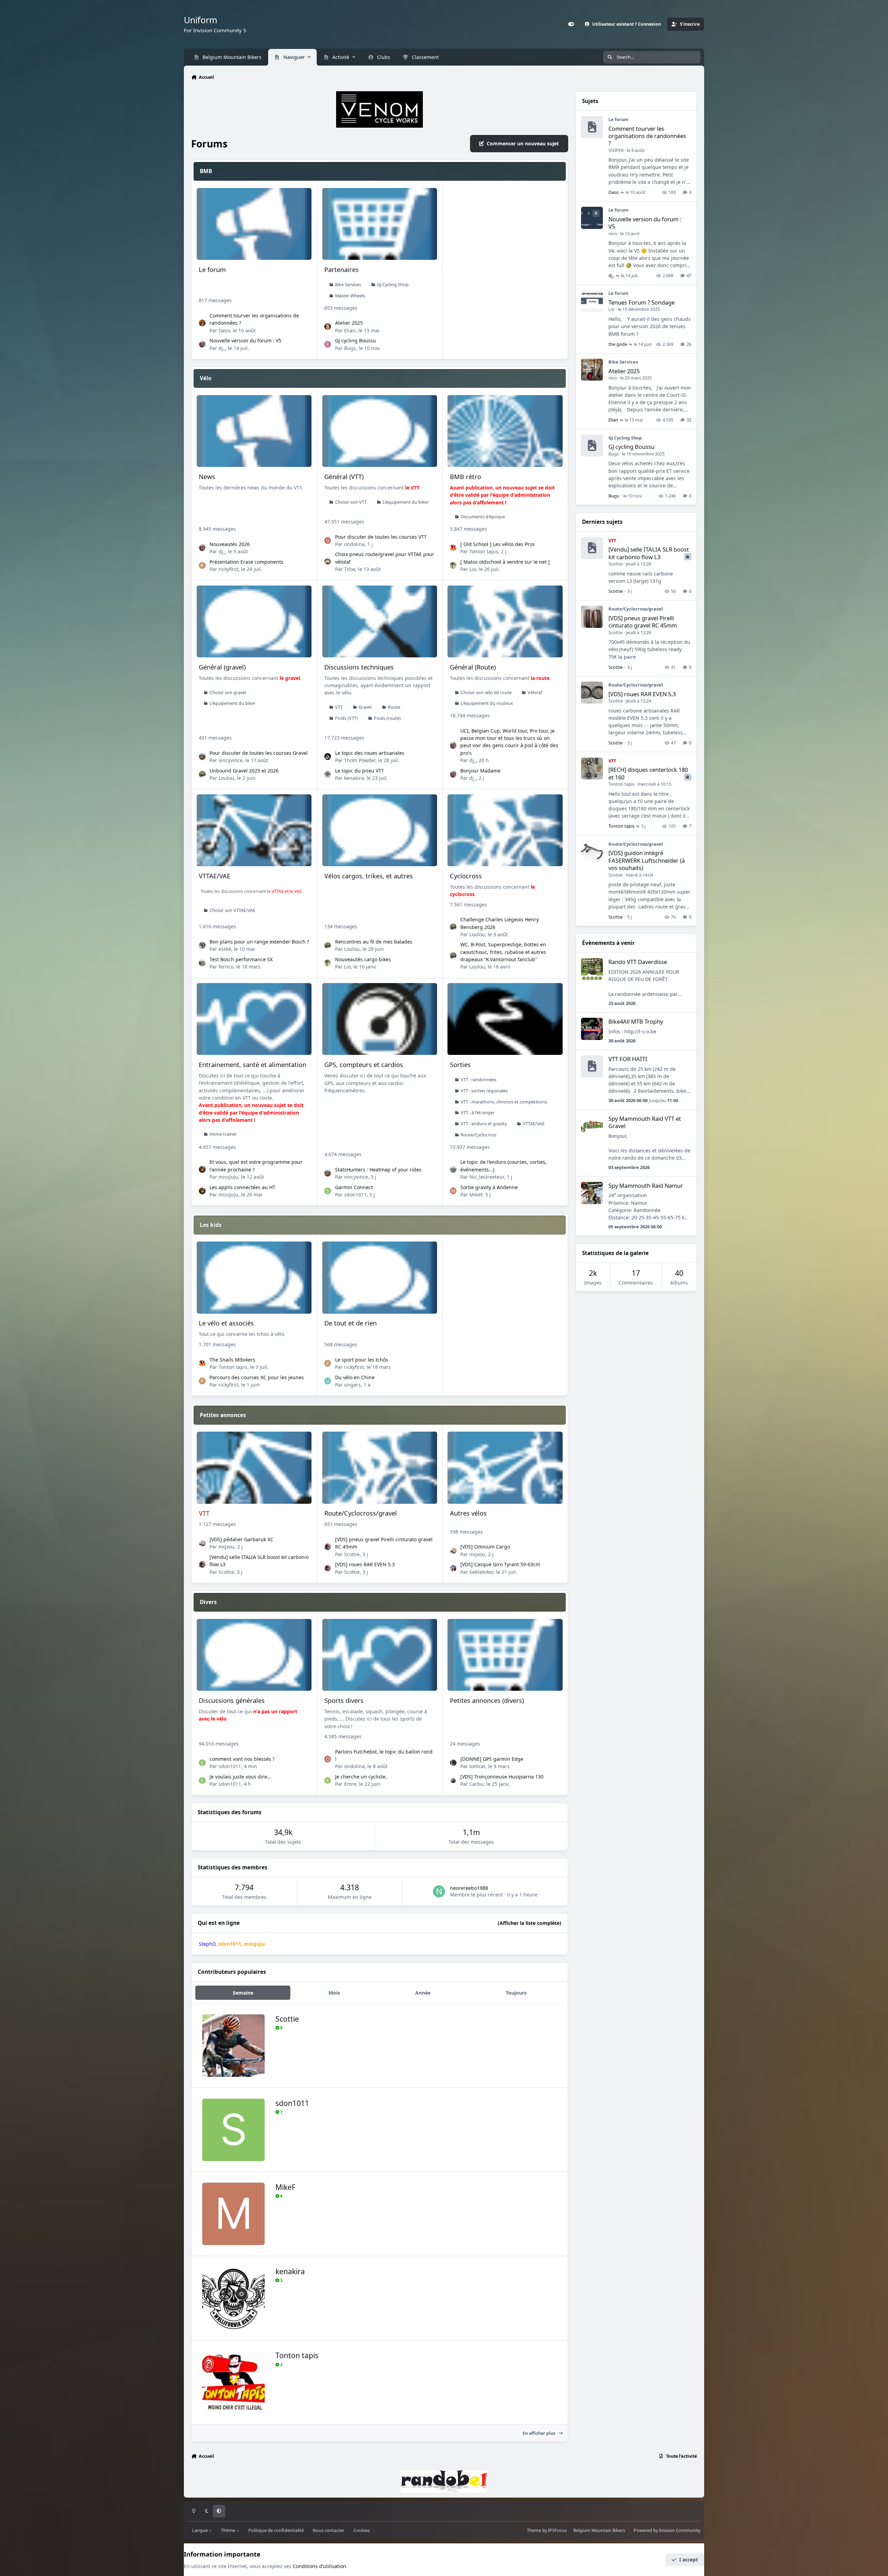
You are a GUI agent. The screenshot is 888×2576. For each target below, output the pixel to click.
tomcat (477, 1766)
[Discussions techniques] (380, 621)
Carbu (476, 1784)
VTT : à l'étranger (478, 1113)
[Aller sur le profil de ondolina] (328, 540)
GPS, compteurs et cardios (364, 1065)
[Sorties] (505, 1019)
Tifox (350, 569)
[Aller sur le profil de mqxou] (202, 1543)
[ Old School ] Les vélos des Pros (498, 544)
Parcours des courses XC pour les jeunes (257, 1377)
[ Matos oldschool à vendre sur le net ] (505, 562)
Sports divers (344, 1700)
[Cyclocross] (505, 830)
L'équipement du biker (406, 502)
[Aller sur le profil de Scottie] (202, 1564)
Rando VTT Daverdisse (638, 962)
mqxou (227, 1547)
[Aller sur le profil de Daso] (202, 323)
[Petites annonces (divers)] (505, 1655)
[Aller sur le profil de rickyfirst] (202, 565)
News (207, 477)
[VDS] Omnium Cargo (485, 1547)
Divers (208, 1602)
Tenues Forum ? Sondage (642, 302)
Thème (229, 2530)
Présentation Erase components (246, 562)
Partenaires (341, 270)
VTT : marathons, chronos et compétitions (504, 1102)
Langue (200, 2530)
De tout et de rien (351, 1323)
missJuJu (228, 1177)
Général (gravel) (222, 667)
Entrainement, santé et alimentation (253, 1065)
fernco (226, 967)
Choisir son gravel (228, 693)
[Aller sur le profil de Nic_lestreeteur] (453, 1169)
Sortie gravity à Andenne (489, 1187)
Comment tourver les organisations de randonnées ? (647, 136)
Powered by (667, 2530)
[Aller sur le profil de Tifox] (328, 562)
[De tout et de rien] (380, 1277)
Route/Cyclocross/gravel (361, 1513)
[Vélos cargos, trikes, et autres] (380, 830)
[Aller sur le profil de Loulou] (202, 774)
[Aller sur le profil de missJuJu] (202, 1169)
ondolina (354, 544)
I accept (689, 2560)
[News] (254, 431)
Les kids (211, 1225)
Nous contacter (328, 2530)
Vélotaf (535, 693)
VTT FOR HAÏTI (628, 1059)
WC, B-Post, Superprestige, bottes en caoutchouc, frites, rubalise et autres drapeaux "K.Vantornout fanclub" (503, 952)
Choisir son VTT (351, 502)
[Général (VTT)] (380, 431)
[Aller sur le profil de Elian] (328, 327)
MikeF (476, 1195)
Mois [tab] (334, 1993)
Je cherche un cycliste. (361, 1777)
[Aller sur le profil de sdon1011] (328, 1191)
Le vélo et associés (226, 1323)
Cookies (362, 2530)
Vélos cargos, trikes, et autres (369, 876)
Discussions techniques (359, 667)
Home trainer (223, 1134)
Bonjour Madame (480, 771)
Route (394, 707)
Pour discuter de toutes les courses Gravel (259, 753)
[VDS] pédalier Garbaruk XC (241, 1539)
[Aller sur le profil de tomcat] (453, 1763)
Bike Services (348, 285)
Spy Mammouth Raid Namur (646, 1185)
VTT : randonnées (479, 1080)
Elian (350, 330)
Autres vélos (468, 1513)
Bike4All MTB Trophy (636, 1021)
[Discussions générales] (254, 1655)
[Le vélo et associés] (254, 1277)
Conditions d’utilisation (319, 2566)
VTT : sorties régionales (484, 1091)
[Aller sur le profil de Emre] (328, 1781)
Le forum (212, 270)
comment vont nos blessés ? (242, 1759)
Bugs (350, 348)
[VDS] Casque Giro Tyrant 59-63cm (500, 1564)
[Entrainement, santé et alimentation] (254, 1019)
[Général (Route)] (505, 621)
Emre (350, 1784)
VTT (339, 707)
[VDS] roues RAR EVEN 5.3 (365, 1564)
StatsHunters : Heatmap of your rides (378, 1170)
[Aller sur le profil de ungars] (328, 1381)
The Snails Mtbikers (232, 1360)
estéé (225, 949)
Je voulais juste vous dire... (240, 1777)
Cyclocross (466, 876)
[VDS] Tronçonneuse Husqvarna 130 (502, 1777)
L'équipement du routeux (487, 703)
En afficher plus (540, 2433)
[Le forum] (254, 224)
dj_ (222, 348)
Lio (473, 569)
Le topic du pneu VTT (360, 771)
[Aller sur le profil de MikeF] (453, 1191)
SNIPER (616, 150)
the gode (618, 344)
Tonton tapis (484, 551)
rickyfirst (228, 569)
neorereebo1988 (469, 1888)
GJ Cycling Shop (393, 285)
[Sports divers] (380, 1655)
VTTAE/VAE (215, 876)
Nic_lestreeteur (487, 1177)
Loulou (226, 778)
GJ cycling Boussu (356, 340)
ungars (352, 1385)
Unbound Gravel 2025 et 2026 (244, 771)
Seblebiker (481, 1572)
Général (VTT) (344, 477)
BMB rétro (466, 477)
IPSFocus (557, 2530)
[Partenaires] (380, 224)
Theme (534, 2530)
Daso (224, 330)
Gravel (365, 707)
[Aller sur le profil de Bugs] (328, 344)
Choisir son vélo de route (486, 693)
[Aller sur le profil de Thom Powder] (328, 757)
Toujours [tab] (516, 1993)
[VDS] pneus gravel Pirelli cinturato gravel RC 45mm (643, 622)
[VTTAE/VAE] (254, 830)
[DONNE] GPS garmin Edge (492, 1759)
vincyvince (230, 760)
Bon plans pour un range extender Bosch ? (259, 942)
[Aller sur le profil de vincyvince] (202, 757)
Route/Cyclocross (479, 1135)
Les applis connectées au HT (242, 1187)
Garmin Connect (354, 1187)
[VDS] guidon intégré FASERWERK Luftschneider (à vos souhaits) (647, 860)
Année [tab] (423, 1993)
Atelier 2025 (349, 323)
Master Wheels (350, 296)
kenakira (354, 778)
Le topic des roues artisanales (370, 753)
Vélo (206, 378)
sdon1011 (355, 1195)
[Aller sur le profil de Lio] (453, 565)
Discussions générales (232, 1700)
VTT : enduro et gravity (484, 1124)
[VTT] (254, 1468)
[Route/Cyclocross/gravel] (380, 1468)
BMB (206, 171)
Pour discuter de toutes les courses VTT (381, 537)
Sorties (460, 1065)
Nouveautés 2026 (230, 544)
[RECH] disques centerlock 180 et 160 (648, 773)
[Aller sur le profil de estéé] (202, 946)
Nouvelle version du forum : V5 (245, 340)
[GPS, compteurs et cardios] (380, 1019)
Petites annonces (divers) (487, 1700)
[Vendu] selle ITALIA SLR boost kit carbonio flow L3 (649, 553)
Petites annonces (223, 1415)
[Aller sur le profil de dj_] (202, 344)
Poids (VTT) (347, 718)
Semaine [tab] (243, 1993)
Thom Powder (360, 760)
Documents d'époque (483, 517)
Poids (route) (387, 718)
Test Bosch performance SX (241, 959)
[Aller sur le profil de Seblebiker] (453, 1568)
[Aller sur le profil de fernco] (202, 963)
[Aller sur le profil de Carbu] (453, 1781)
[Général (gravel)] (254, 621)
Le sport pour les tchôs (362, 1360)
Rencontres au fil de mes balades (374, 942)
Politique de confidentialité (276, 2530)
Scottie (226, 1572)
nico (613, 233)
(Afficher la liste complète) (530, 1923)
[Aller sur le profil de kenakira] (328, 774)
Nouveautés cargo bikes (363, 959)
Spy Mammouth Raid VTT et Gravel (645, 1122)
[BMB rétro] (505, 431)
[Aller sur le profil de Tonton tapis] (453, 548)
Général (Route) (473, 667)
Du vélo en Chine (355, 1377)
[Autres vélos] (505, 1468)
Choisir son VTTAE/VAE (232, 910)
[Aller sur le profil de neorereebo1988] (439, 1891)
